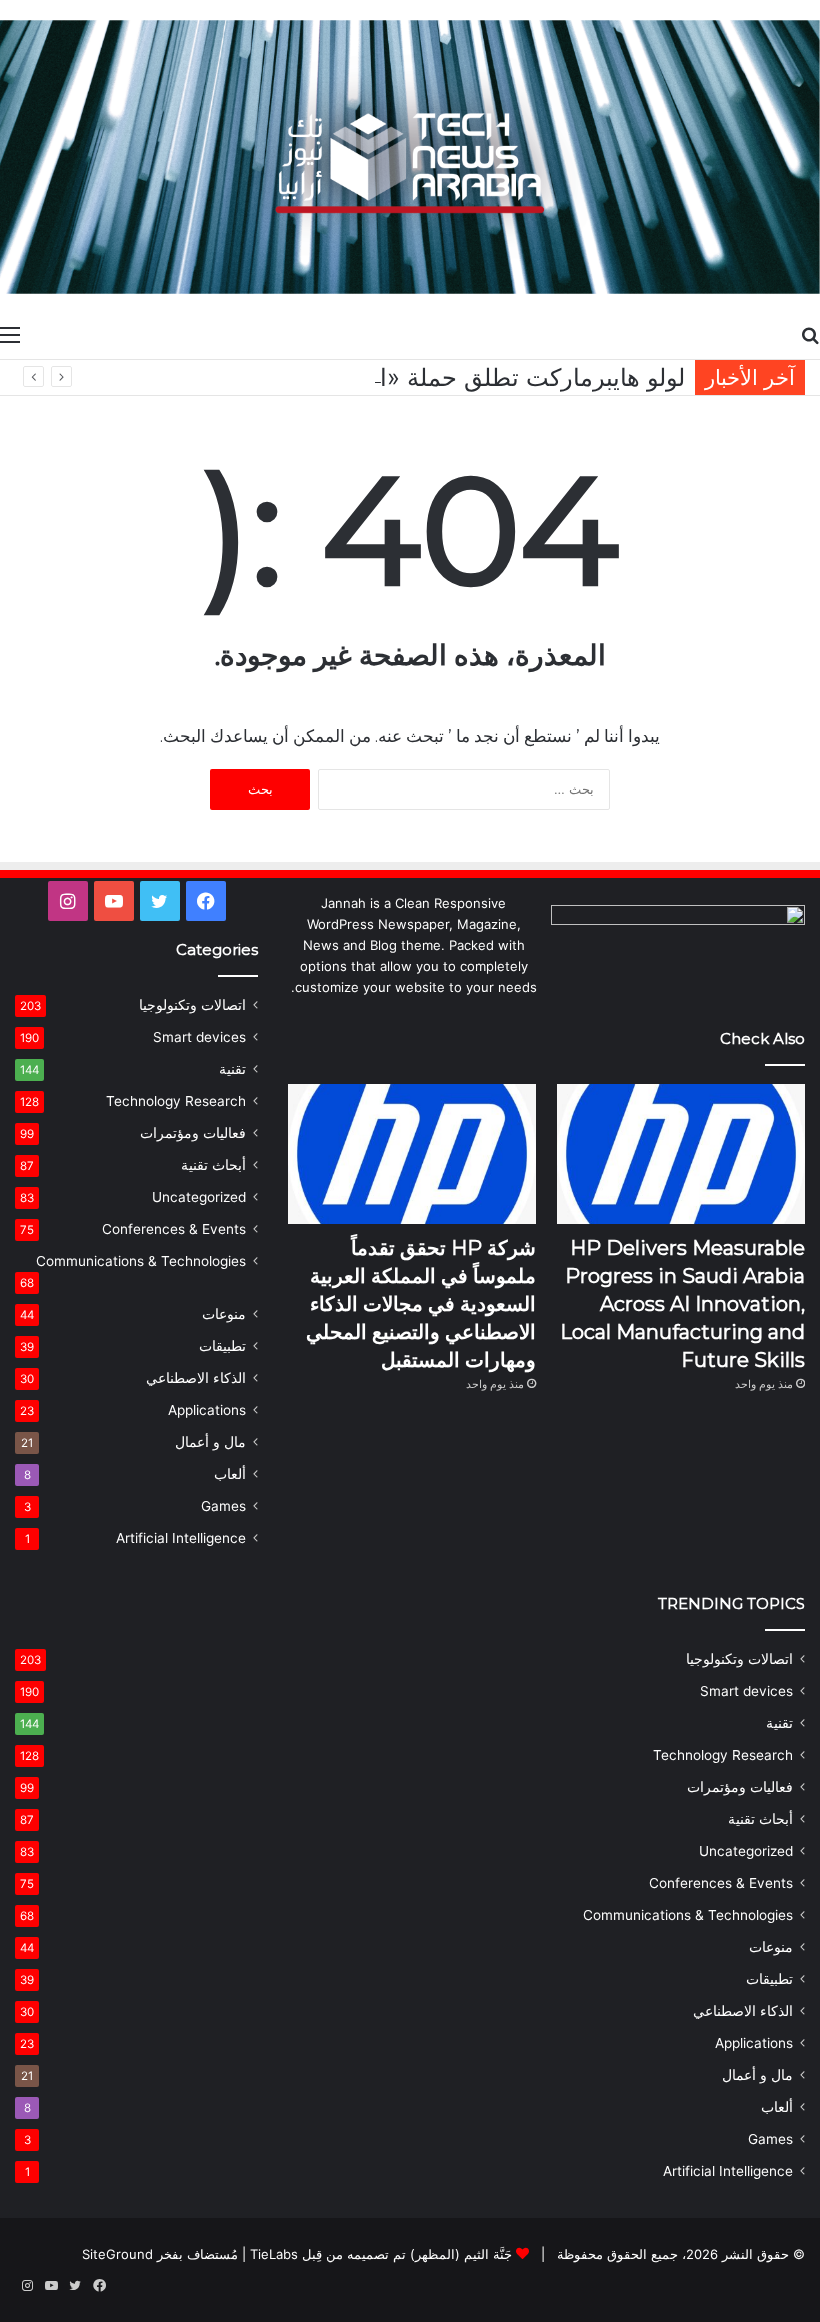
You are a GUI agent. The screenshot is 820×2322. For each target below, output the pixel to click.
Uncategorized (199, 1197)
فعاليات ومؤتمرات (193, 1133)
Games (223, 1506)
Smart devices (199, 1037)
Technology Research (176, 1101)
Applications (207, 1410)
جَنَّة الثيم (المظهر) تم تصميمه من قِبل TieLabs (381, 2254)
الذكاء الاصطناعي (196, 1378)
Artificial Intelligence (181, 1538)
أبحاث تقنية (213, 1165)
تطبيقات (222, 1346)
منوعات (224, 1314)
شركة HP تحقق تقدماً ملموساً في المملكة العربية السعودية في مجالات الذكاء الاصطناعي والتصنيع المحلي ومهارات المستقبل (421, 1304)
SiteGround (117, 2254)
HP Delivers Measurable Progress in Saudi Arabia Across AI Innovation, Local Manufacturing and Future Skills (682, 1304)
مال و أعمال (210, 1442)
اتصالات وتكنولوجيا (192, 1005)
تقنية (232, 1069)
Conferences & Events (174, 1229)
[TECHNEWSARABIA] (410, 157)
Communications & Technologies (141, 1261)
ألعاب (230, 1474)
